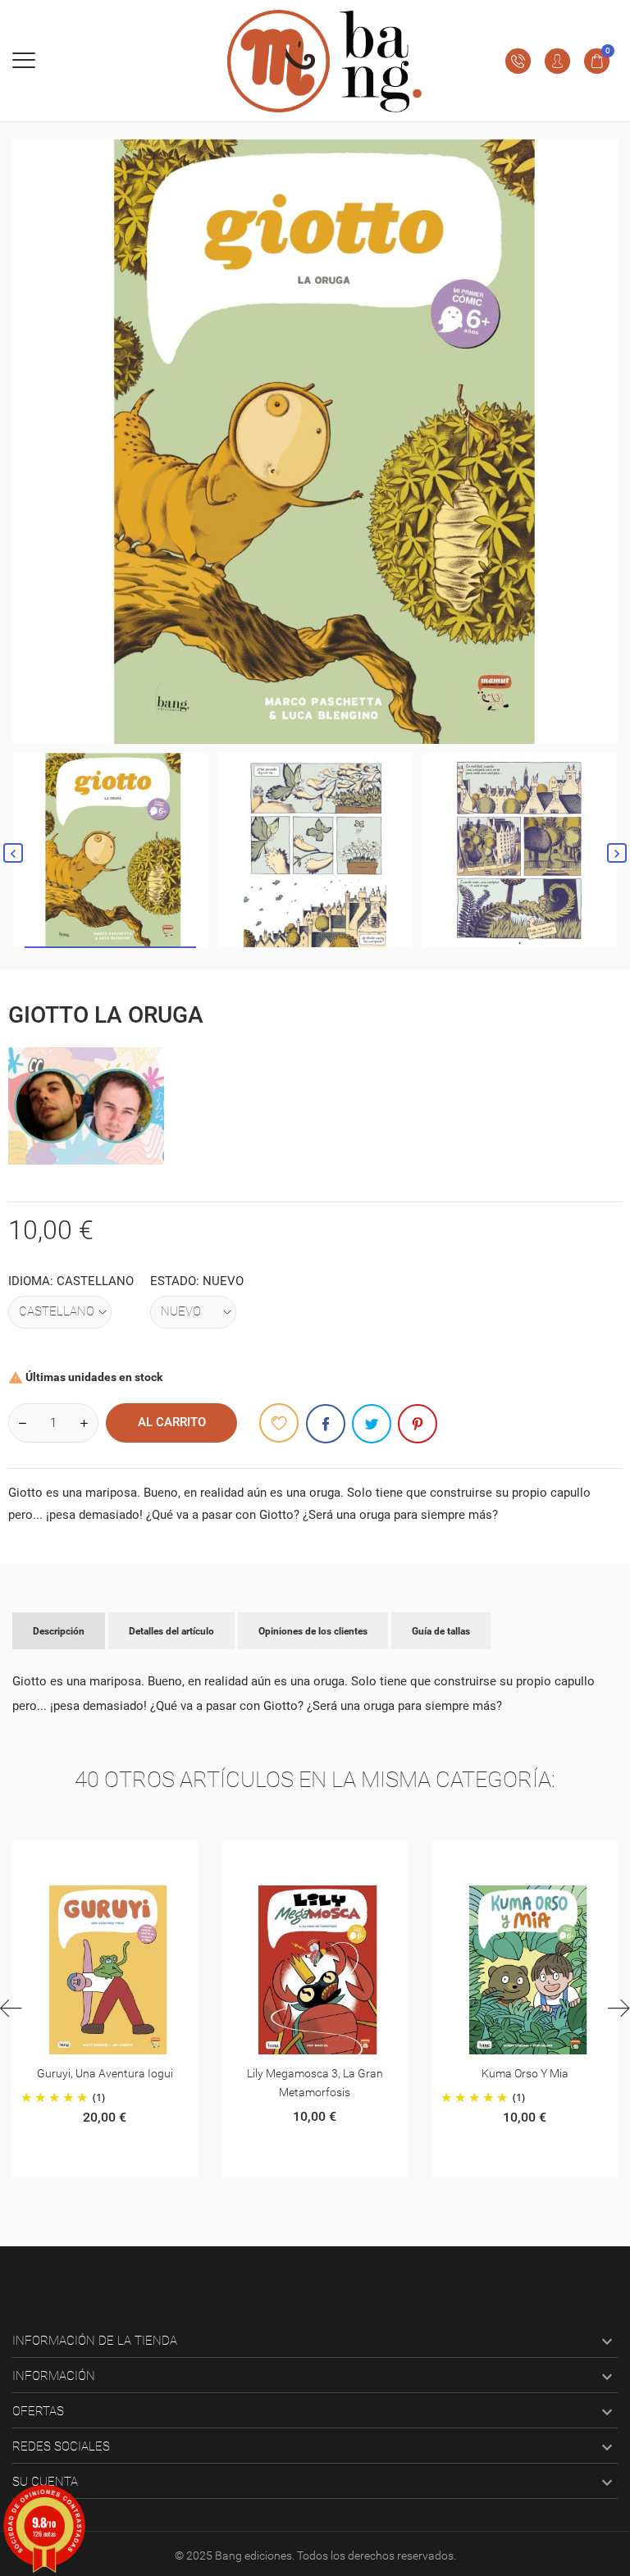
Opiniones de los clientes (313, 1631)
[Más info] (110, 1859)
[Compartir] (326, 1424)
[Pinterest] (418, 1424)
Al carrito (172, 1422)
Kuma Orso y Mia (320, 2073)
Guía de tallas (441, 1631)
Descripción (59, 1631)
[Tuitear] (372, 1424)
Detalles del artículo (171, 1631)
